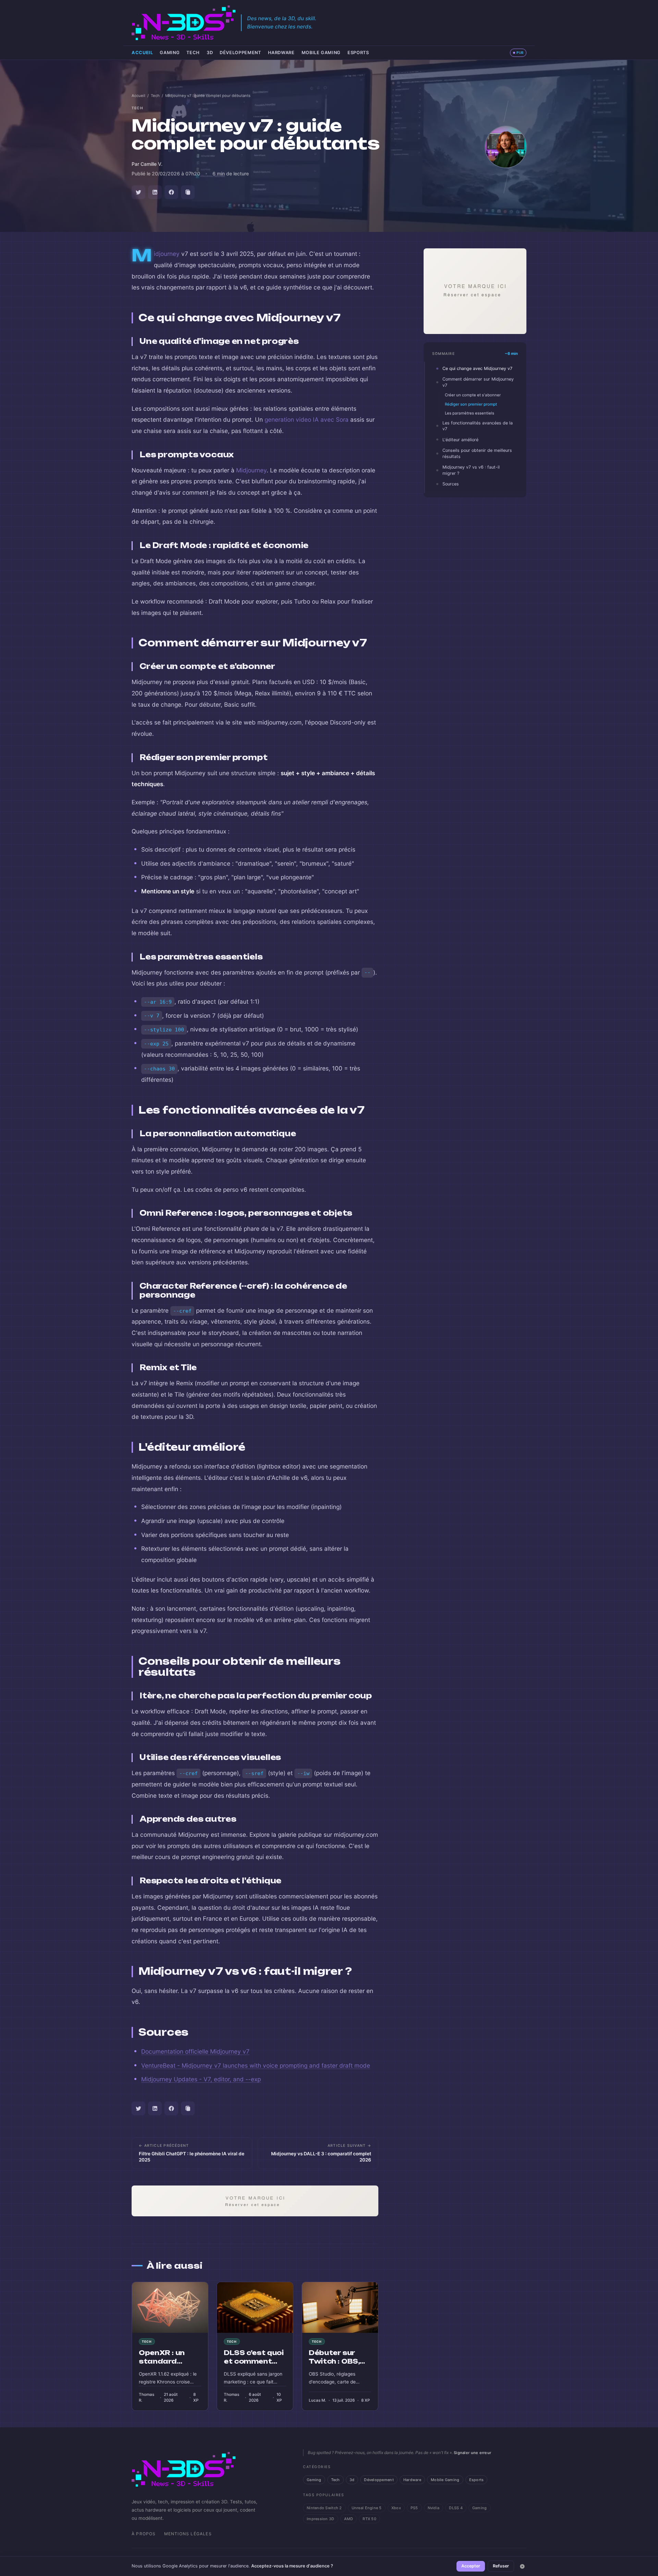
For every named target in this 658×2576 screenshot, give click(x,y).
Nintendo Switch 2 (324, 2508)
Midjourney (167, 254)
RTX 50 (369, 2519)
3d (210, 53)
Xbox (396, 2508)
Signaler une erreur (472, 2453)
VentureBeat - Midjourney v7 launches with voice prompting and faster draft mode (256, 2065)
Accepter (471, 2566)
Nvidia (434, 2508)
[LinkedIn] (155, 192)
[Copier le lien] (188, 192)
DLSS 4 (456, 2508)
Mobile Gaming (321, 53)
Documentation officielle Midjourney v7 (195, 2051)
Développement (240, 53)
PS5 (414, 2508)
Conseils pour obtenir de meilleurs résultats (477, 453)
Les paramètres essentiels (470, 413)
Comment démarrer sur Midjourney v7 (478, 382)
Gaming (170, 53)
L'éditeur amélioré (460, 440)
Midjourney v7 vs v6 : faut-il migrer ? (471, 470)
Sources (451, 484)
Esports (358, 53)
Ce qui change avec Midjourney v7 (477, 368)
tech (137, 108)
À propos (144, 2534)
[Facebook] (171, 192)
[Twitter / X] (138, 192)
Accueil (142, 53)
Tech (193, 53)
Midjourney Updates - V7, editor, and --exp (201, 2079)
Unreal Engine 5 (367, 2508)
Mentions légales (188, 2534)
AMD (349, 2519)
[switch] (518, 53)
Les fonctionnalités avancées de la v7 (478, 426)
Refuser (501, 2566)
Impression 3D (321, 2519)
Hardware (281, 53)
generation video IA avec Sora (307, 419)
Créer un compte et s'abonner (473, 395)
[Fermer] (522, 2566)
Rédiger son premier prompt (471, 404)
